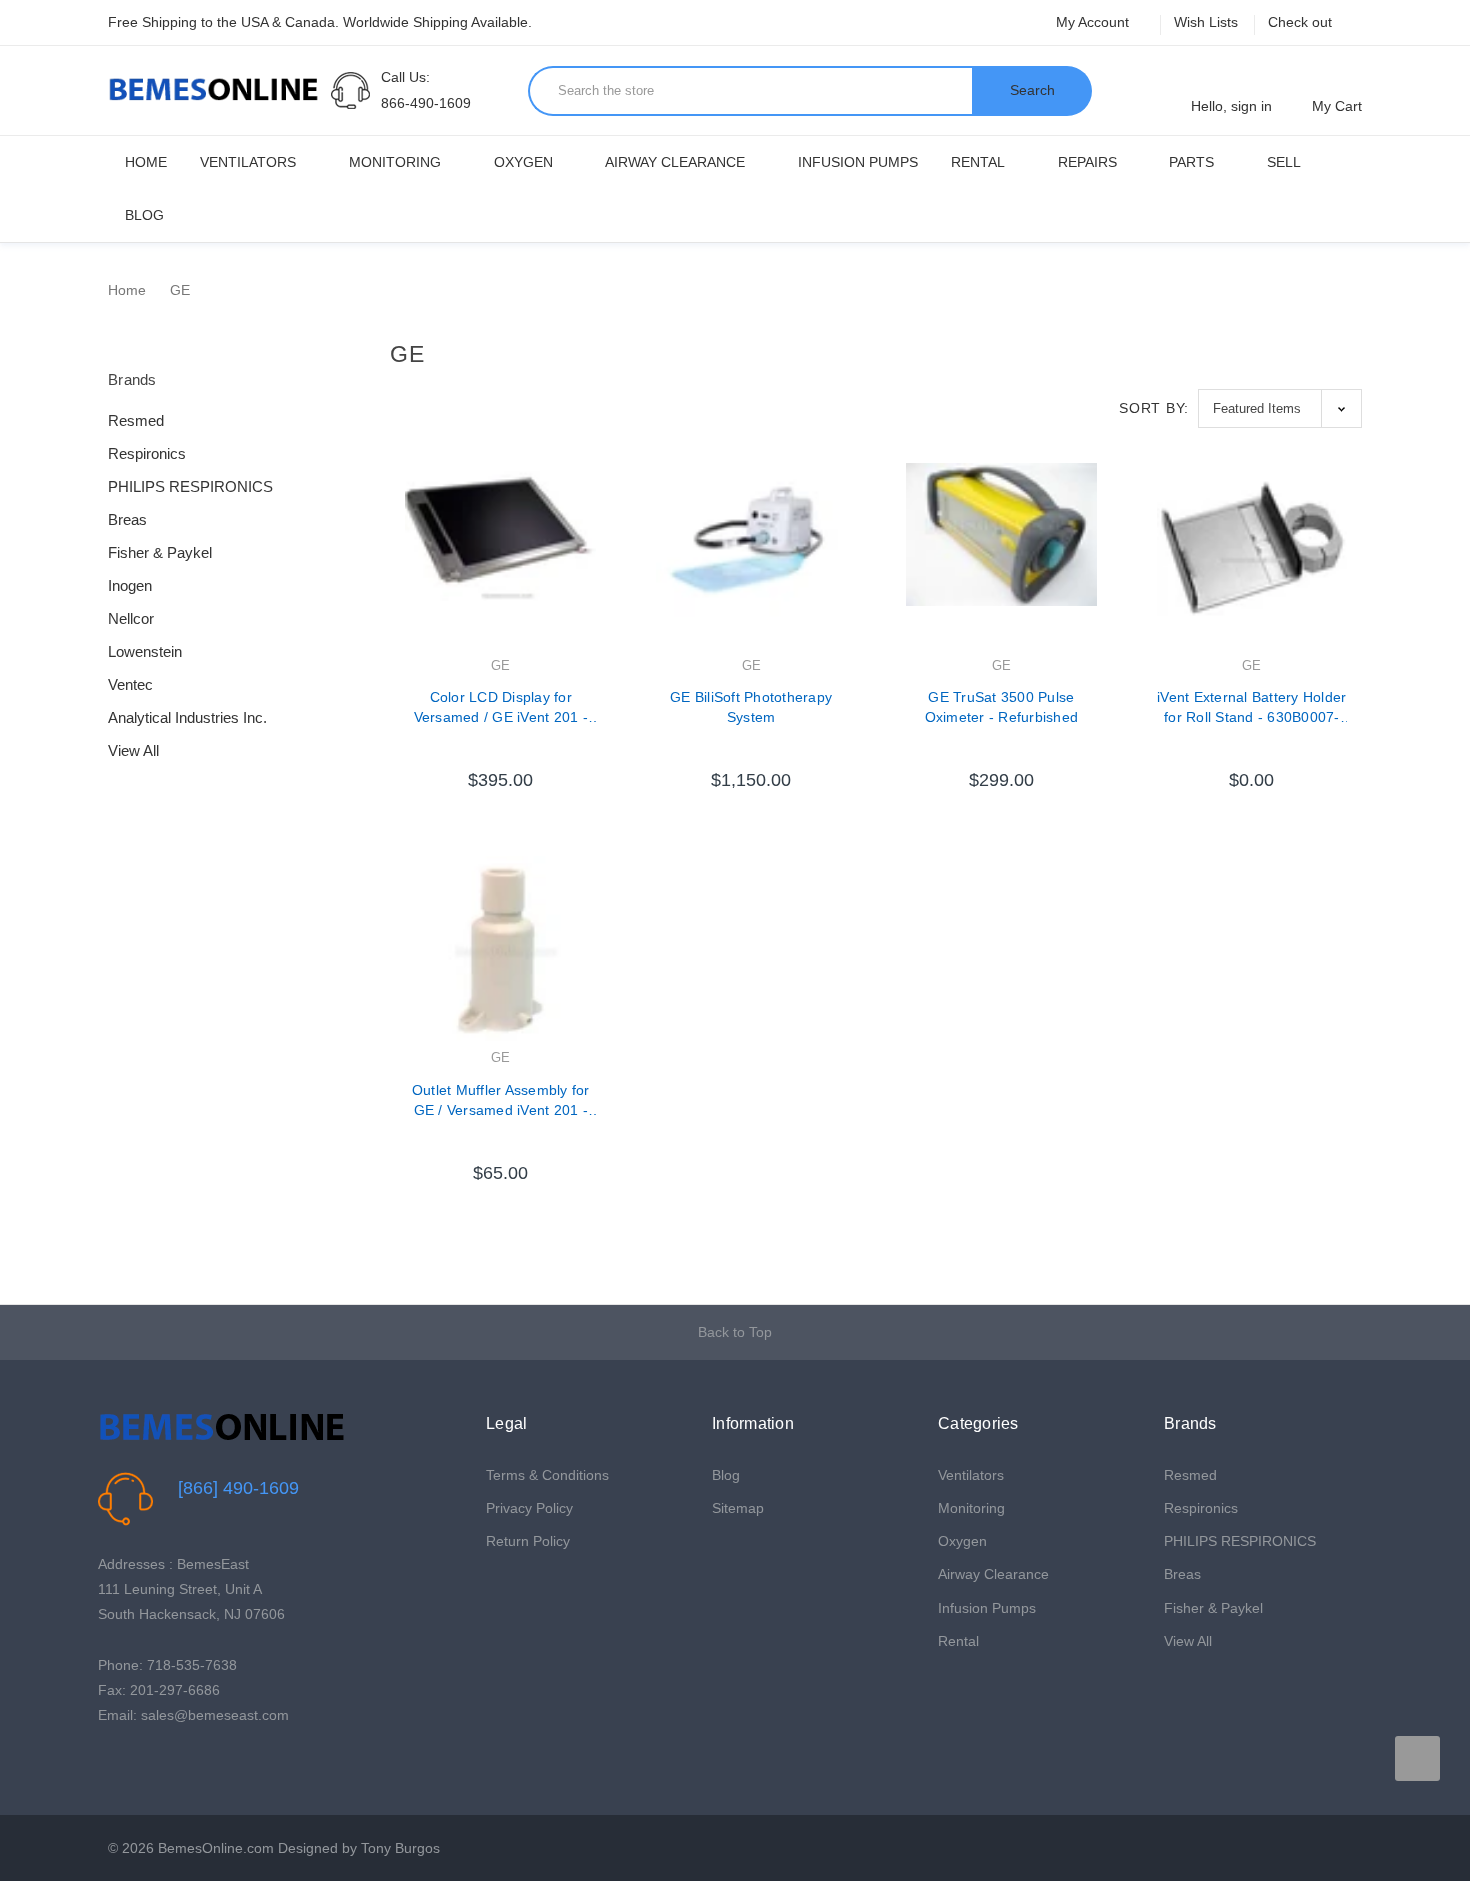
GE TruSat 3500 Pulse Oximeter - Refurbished (1002, 707)
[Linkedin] (201, 1766)
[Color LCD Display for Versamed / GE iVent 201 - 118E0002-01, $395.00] (500, 558)
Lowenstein (145, 651)
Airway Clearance (675, 162)
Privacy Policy (529, 1508)
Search (1032, 90)
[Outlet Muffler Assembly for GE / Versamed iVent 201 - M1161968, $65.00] (500, 951)
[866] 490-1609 (238, 1488)
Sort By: (1154, 408)
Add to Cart (500, 761)
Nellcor (131, 618)
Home (146, 162)
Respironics (147, 453)
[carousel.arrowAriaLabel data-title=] (1417, 1758)
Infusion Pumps (858, 162)
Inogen (130, 585)
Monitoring (395, 162)
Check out (1300, 22)
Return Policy (528, 1541)
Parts (1191, 162)
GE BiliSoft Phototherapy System (751, 707)
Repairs (1087, 162)
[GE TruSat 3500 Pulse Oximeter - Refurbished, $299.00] (1001, 558)
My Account (1094, 22)
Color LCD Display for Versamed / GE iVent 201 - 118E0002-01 (501, 708)
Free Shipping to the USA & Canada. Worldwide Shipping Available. (320, 22)
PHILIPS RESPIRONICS (190, 486)
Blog (144, 215)
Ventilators (248, 162)
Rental (978, 162)
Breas (127, 519)
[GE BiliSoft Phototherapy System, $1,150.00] (751, 558)
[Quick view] (596, 529)
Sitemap (738, 1508)
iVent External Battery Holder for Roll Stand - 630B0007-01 (1251, 708)
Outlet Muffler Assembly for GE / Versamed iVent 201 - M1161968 (501, 1101)
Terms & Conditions (547, 1475)
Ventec (130, 684)
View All (133, 750)
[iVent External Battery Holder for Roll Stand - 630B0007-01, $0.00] (1252, 558)
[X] (139, 1766)
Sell (1284, 162)
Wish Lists (1206, 22)
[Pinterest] (170, 1766)
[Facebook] (108, 1766)
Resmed (136, 420)
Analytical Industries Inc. (187, 717)
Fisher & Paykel (160, 552)
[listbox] (1280, 408)
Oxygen (523, 162)
